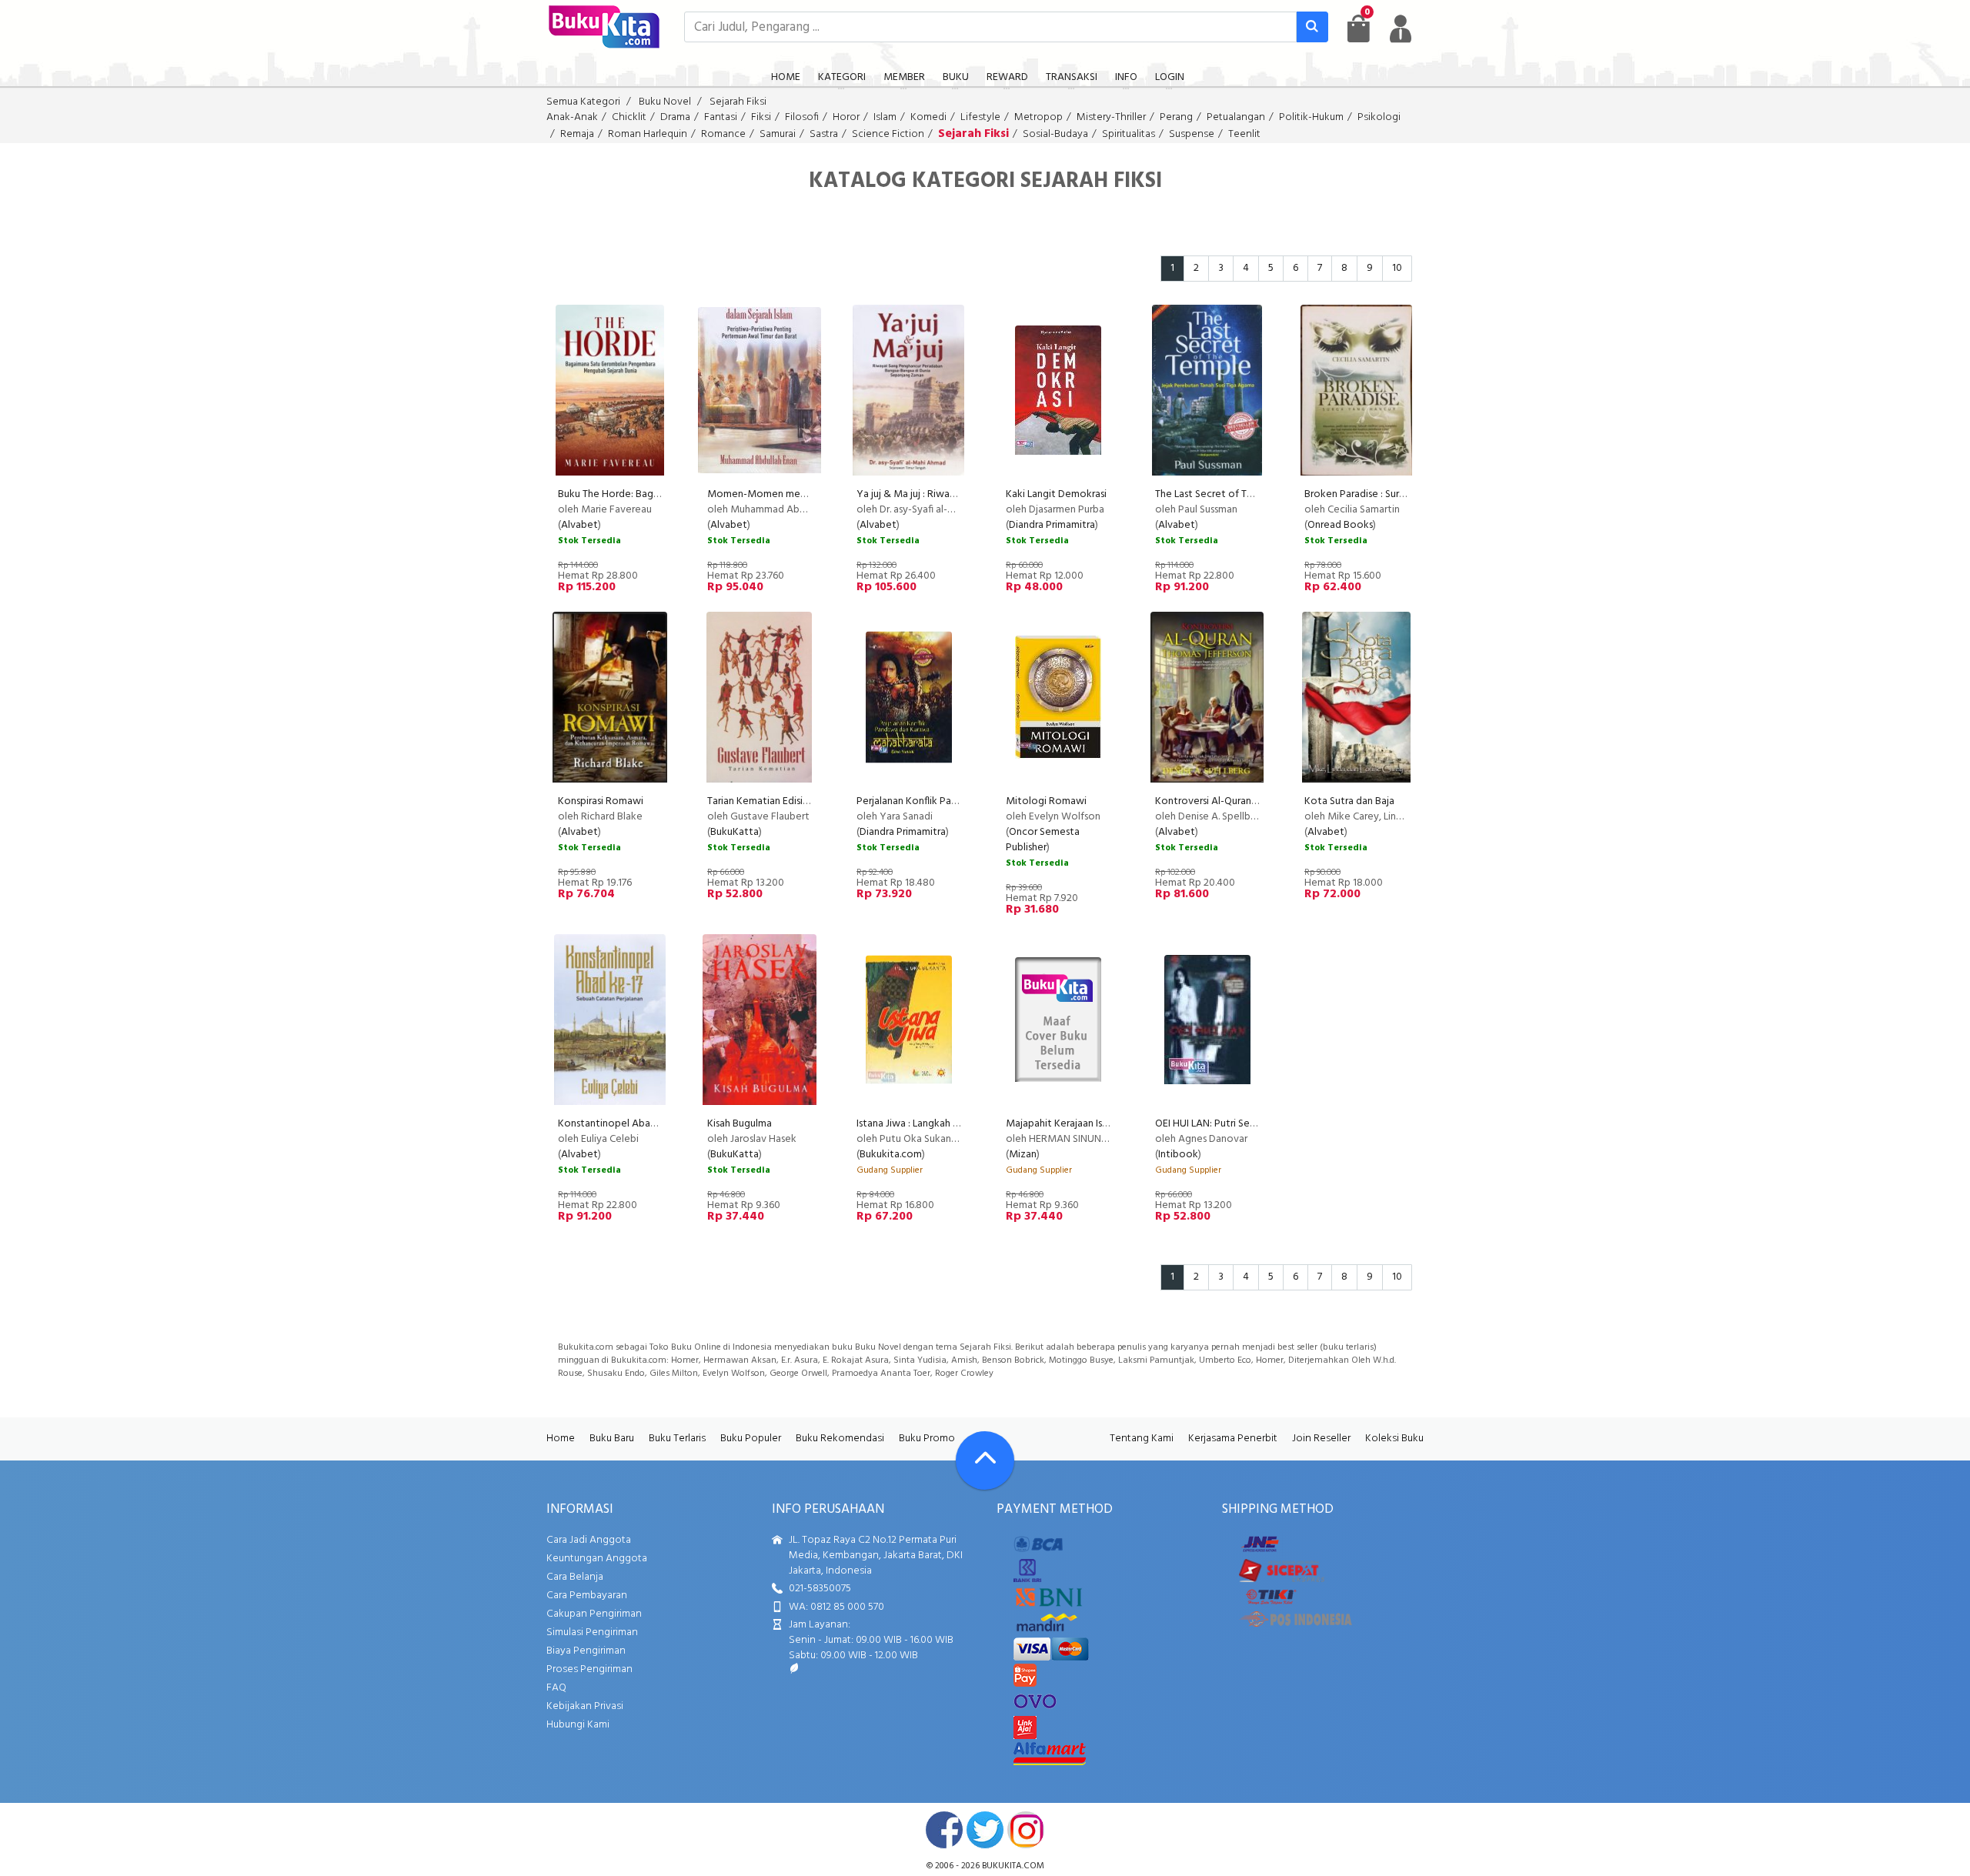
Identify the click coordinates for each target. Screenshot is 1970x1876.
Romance (723, 134)
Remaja (577, 134)
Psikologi (1379, 117)
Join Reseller (1321, 1439)
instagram (1026, 1830)
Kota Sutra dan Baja (1349, 801)
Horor (846, 117)
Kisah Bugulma (740, 1124)
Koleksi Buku (1394, 1439)
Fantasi (721, 117)
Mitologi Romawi (1046, 801)
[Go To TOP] (985, 1460)
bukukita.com (1013, 1866)
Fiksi (761, 117)
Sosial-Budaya (1055, 134)
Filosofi (802, 117)
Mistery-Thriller (1111, 117)
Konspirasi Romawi (601, 801)
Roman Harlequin (648, 134)
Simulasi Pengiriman (592, 1632)
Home (561, 1439)
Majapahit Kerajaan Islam (1062, 1124)
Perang (1176, 117)
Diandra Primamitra (1052, 525)
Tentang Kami (1142, 1439)
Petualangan (1236, 117)
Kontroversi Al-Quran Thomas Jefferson (1244, 801)
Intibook (1178, 1155)
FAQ (556, 1688)
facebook (944, 1830)
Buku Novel (665, 102)
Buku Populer (751, 1439)
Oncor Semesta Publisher (1043, 840)
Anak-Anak (572, 117)
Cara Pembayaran (587, 1596)
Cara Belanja (575, 1577)
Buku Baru (612, 1439)
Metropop (1038, 117)
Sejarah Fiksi (738, 102)
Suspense (1192, 134)
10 (1397, 268)
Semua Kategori (583, 102)
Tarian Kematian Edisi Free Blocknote (792, 801)
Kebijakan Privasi (585, 1706)
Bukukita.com (891, 1155)
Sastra (824, 134)
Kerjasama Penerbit (1233, 1439)
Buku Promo (927, 1439)
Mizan (1023, 1155)
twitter (985, 1830)
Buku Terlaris (677, 1439)
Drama (675, 117)
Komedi (928, 117)
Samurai (778, 134)
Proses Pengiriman (589, 1669)
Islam (885, 117)
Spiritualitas (1129, 134)
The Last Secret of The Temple (1225, 494)
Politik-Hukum (1311, 117)
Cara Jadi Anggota (589, 1540)
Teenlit (1244, 134)
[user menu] (1401, 28)
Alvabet (579, 525)
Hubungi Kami (578, 1725)
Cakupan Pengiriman (594, 1614)
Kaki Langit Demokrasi (1056, 494)
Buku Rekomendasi (840, 1439)
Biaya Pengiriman (586, 1651)
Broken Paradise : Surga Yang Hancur (1387, 494)
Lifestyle (980, 117)
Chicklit (629, 117)
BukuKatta (735, 832)
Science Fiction (888, 134)
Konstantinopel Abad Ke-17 (621, 1124)
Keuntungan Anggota (597, 1559)
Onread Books (1340, 525)
